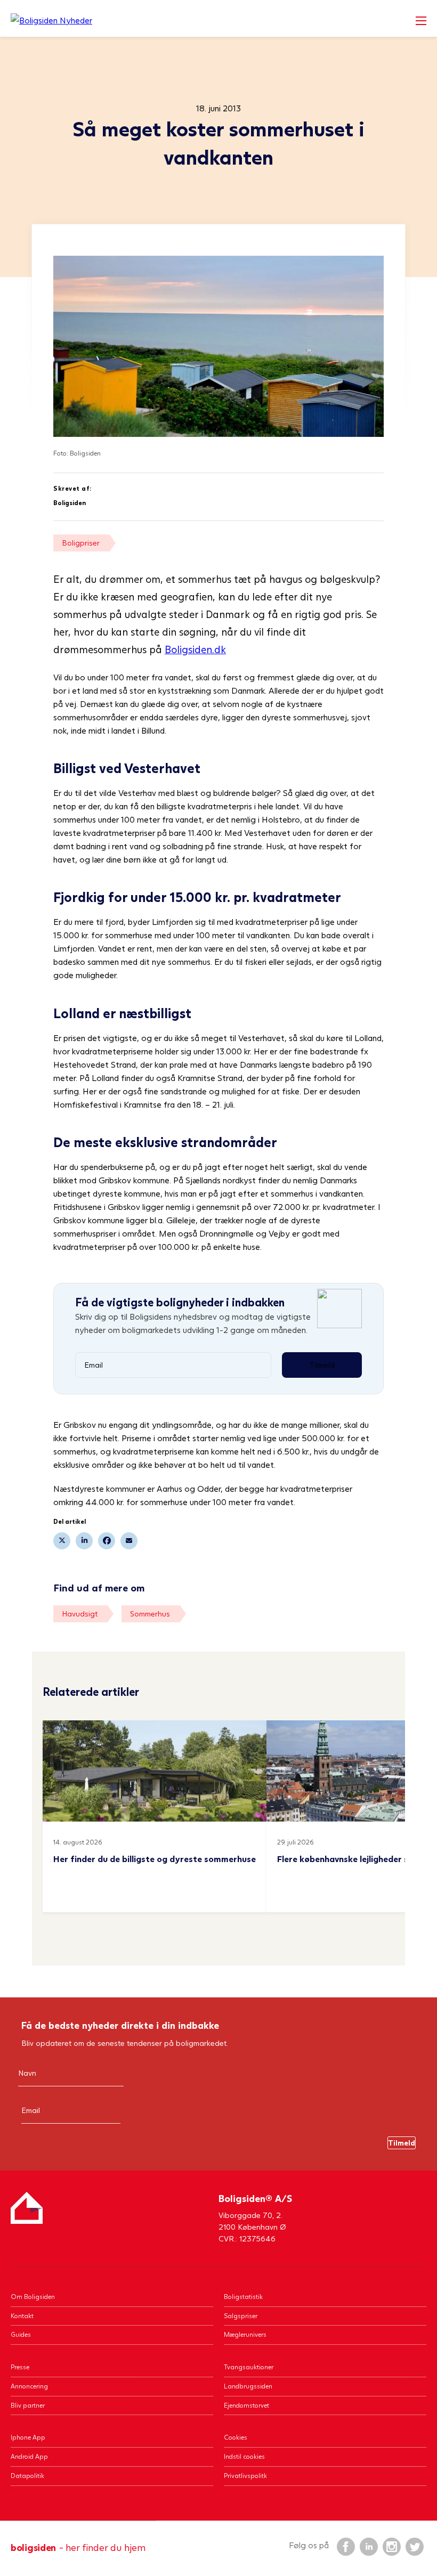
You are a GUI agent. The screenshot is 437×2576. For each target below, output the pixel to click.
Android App (29, 2456)
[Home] (51, 20)
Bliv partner (28, 2405)
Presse (20, 2367)
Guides (21, 2334)
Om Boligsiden (33, 2297)
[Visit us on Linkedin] (368, 2546)
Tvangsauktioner (249, 2367)
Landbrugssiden (248, 2386)
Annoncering (29, 2386)
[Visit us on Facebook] (345, 2546)
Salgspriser (241, 2316)
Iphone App (28, 2437)
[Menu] (421, 21)
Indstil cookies (244, 2456)
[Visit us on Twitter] (414, 2546)
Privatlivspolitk (245, 2476)
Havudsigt (80, 1614)
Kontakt (22, 2316)
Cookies (236, 2437)
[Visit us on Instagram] (391, 2546)
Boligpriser (81, 543)
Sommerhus (150, 1614)
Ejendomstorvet (246, 2405)
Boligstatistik (243, 2297)
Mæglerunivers (245, 2334)
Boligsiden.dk (195, 649)
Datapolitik (27, 2476)
